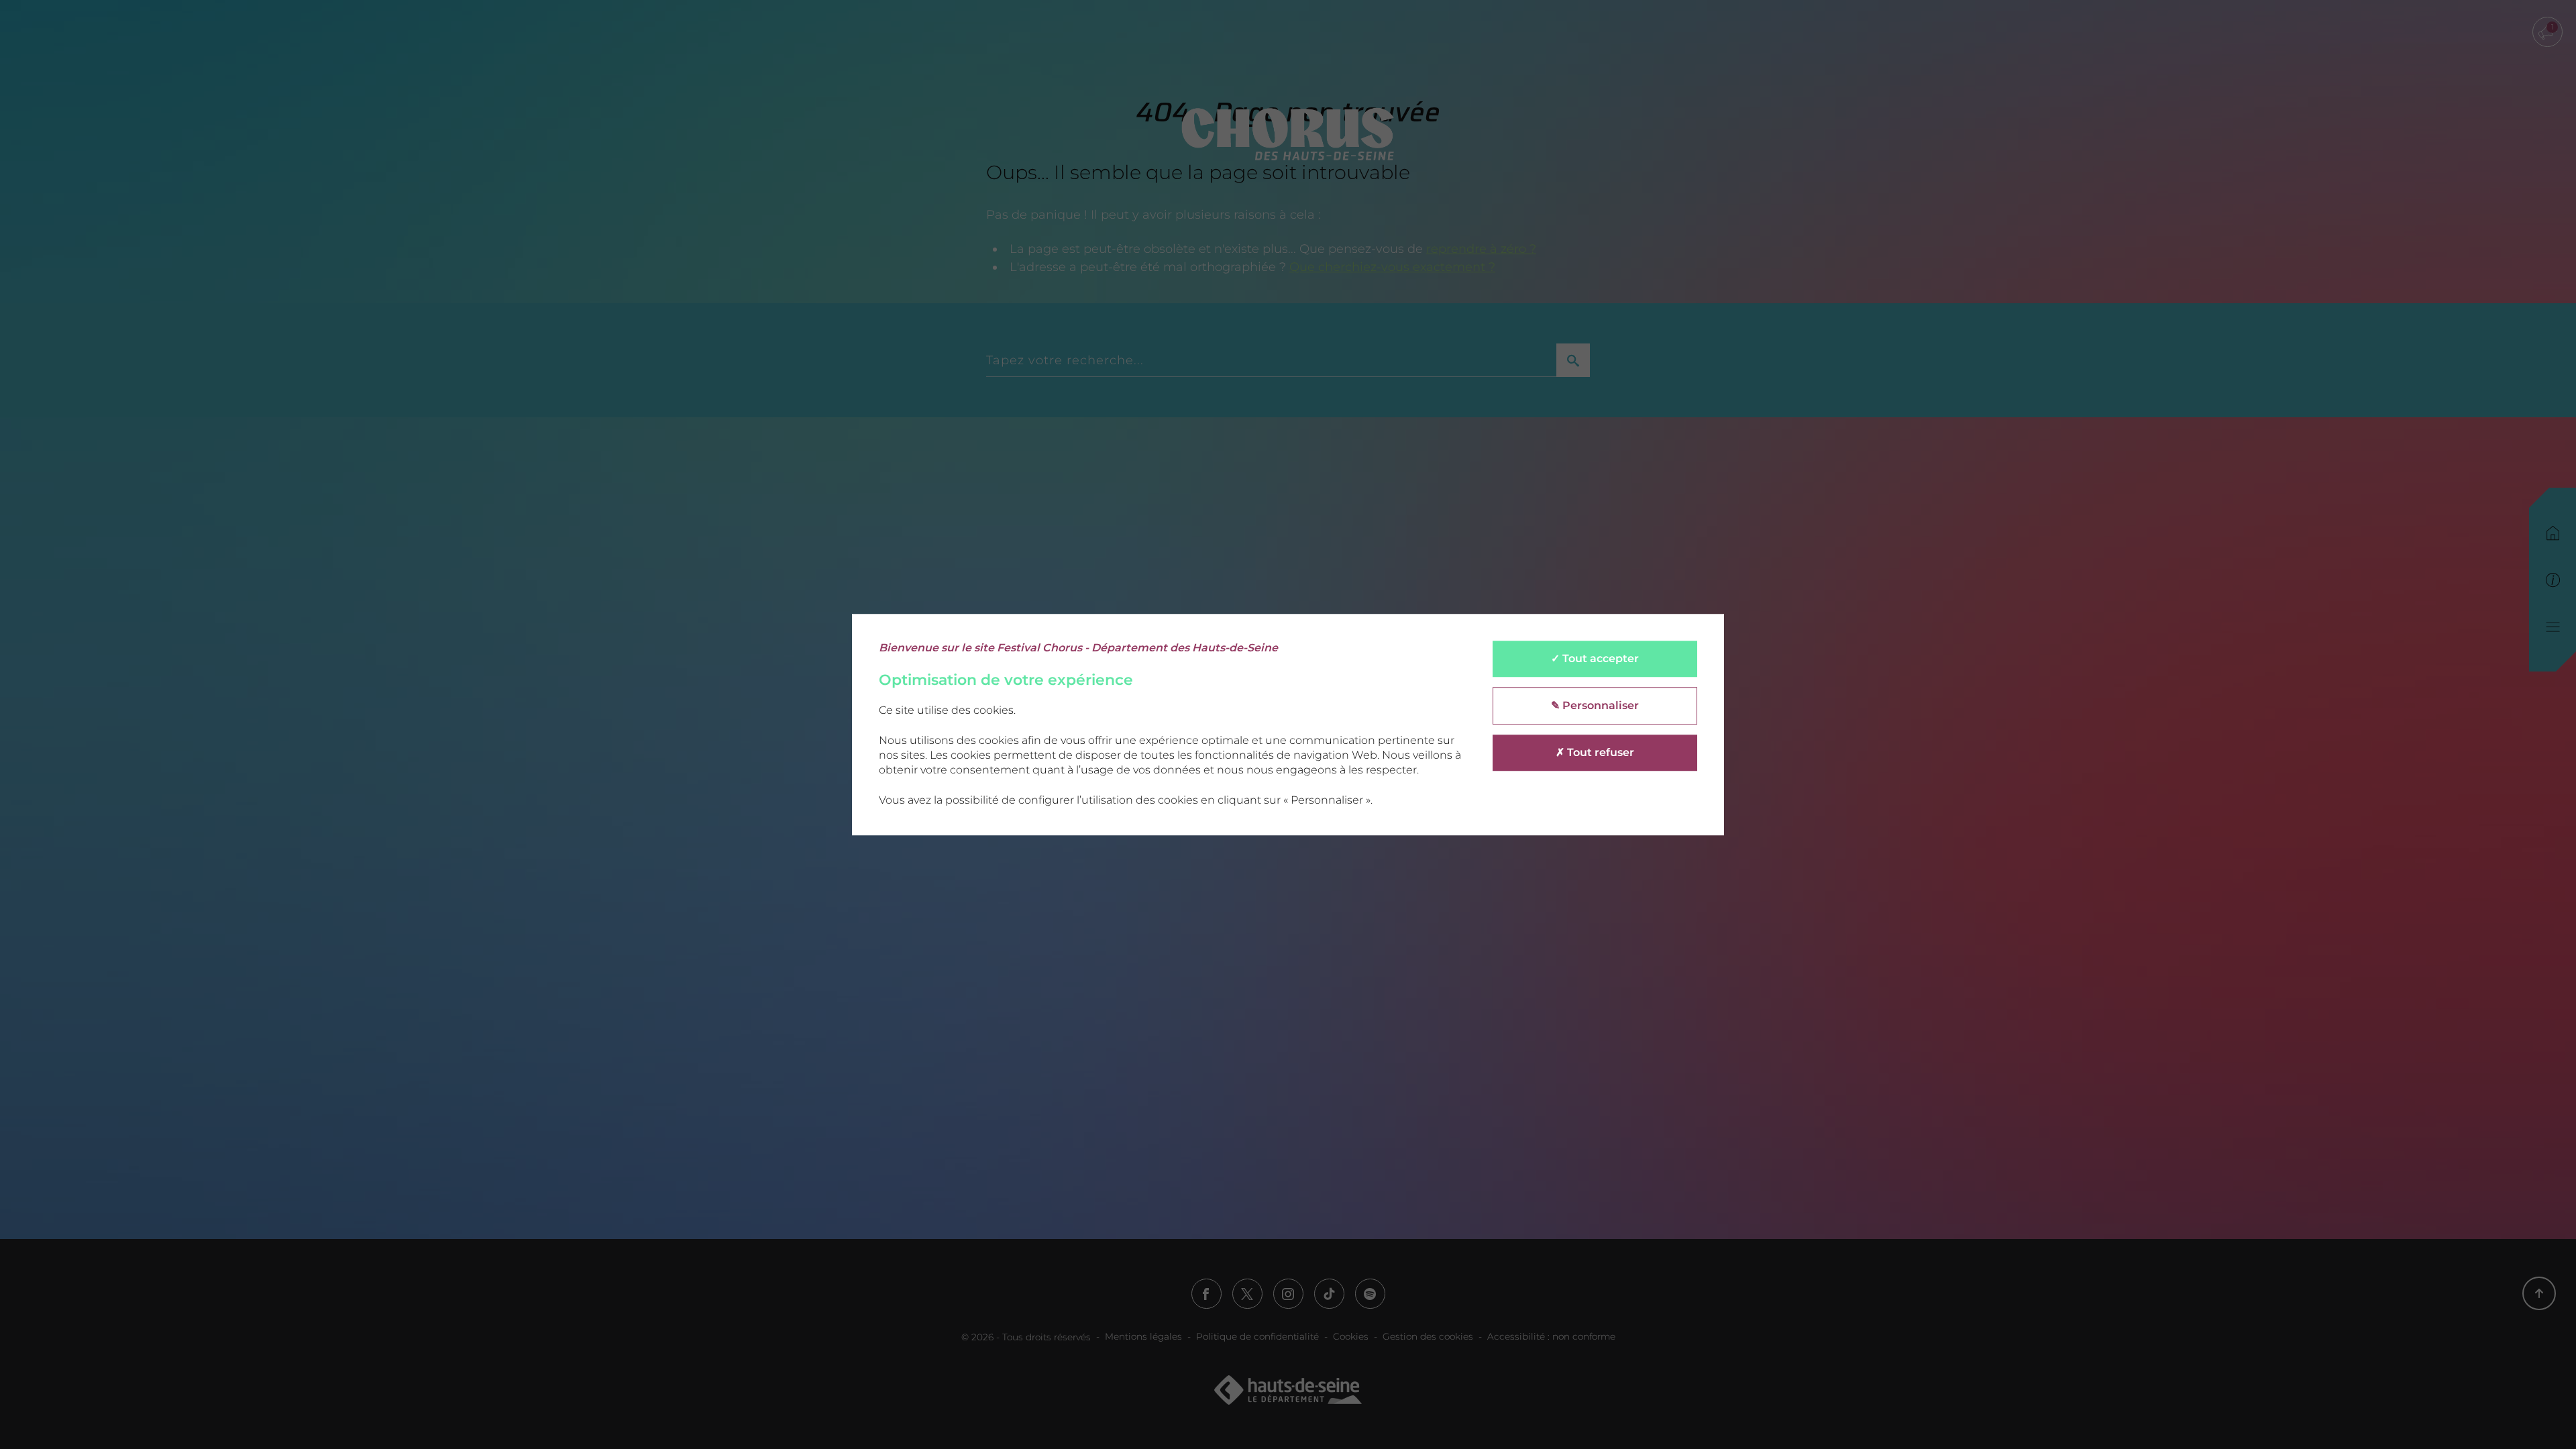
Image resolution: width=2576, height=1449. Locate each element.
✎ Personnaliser (1595, 705)
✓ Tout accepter (1595, 658)
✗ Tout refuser (1595, 752)
